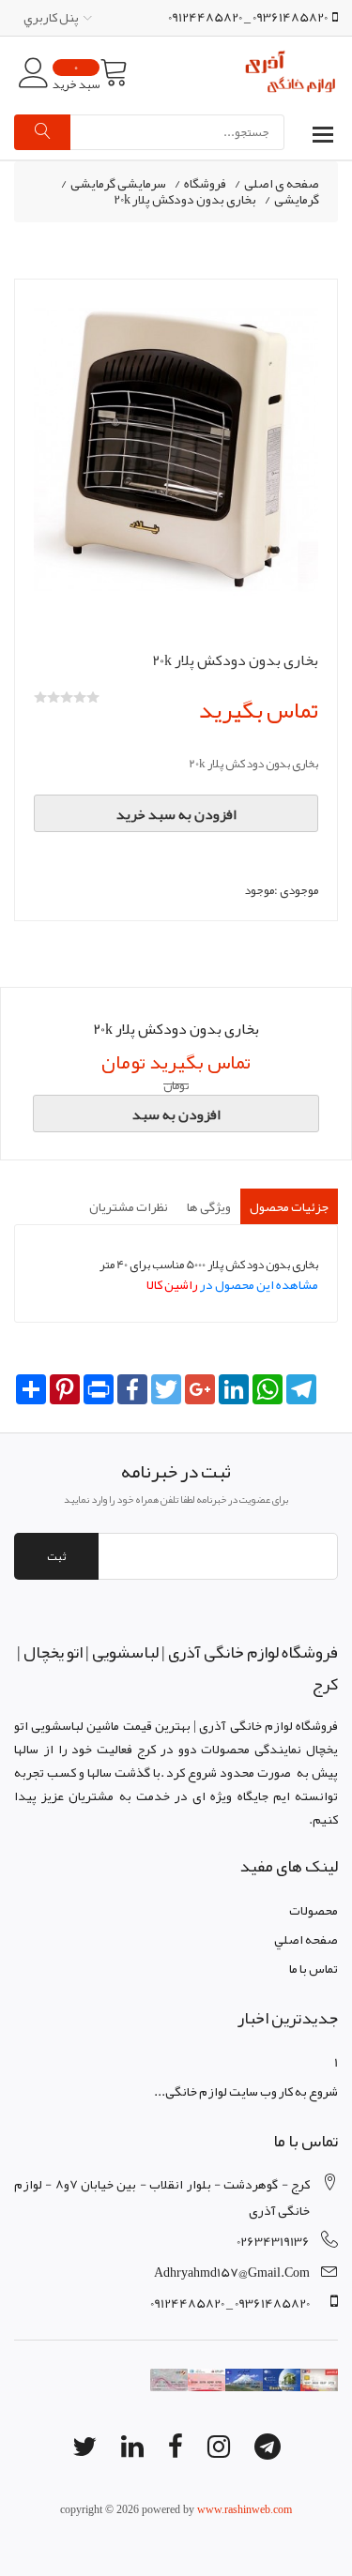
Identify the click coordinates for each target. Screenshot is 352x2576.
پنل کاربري (51, 17)
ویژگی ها (209, 1206)
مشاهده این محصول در (232, 1284)
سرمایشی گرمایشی (118, 184)
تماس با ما (314, 1968)
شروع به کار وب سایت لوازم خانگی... (246, 2091)
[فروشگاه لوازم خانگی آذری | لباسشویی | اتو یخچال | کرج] (291, 73)
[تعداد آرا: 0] (40, 697)
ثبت (56, 1556)
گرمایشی (297, 200)
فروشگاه (205, 184)
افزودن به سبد (176, 1114)
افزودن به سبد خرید (176, 814)
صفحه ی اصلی (282, 184)
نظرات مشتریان (129, 1206)
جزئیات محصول (289, 1206)
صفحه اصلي (306, 1939)
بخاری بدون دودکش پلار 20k (185, 200)
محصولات (314, 1910)
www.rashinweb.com (245, 2509)
